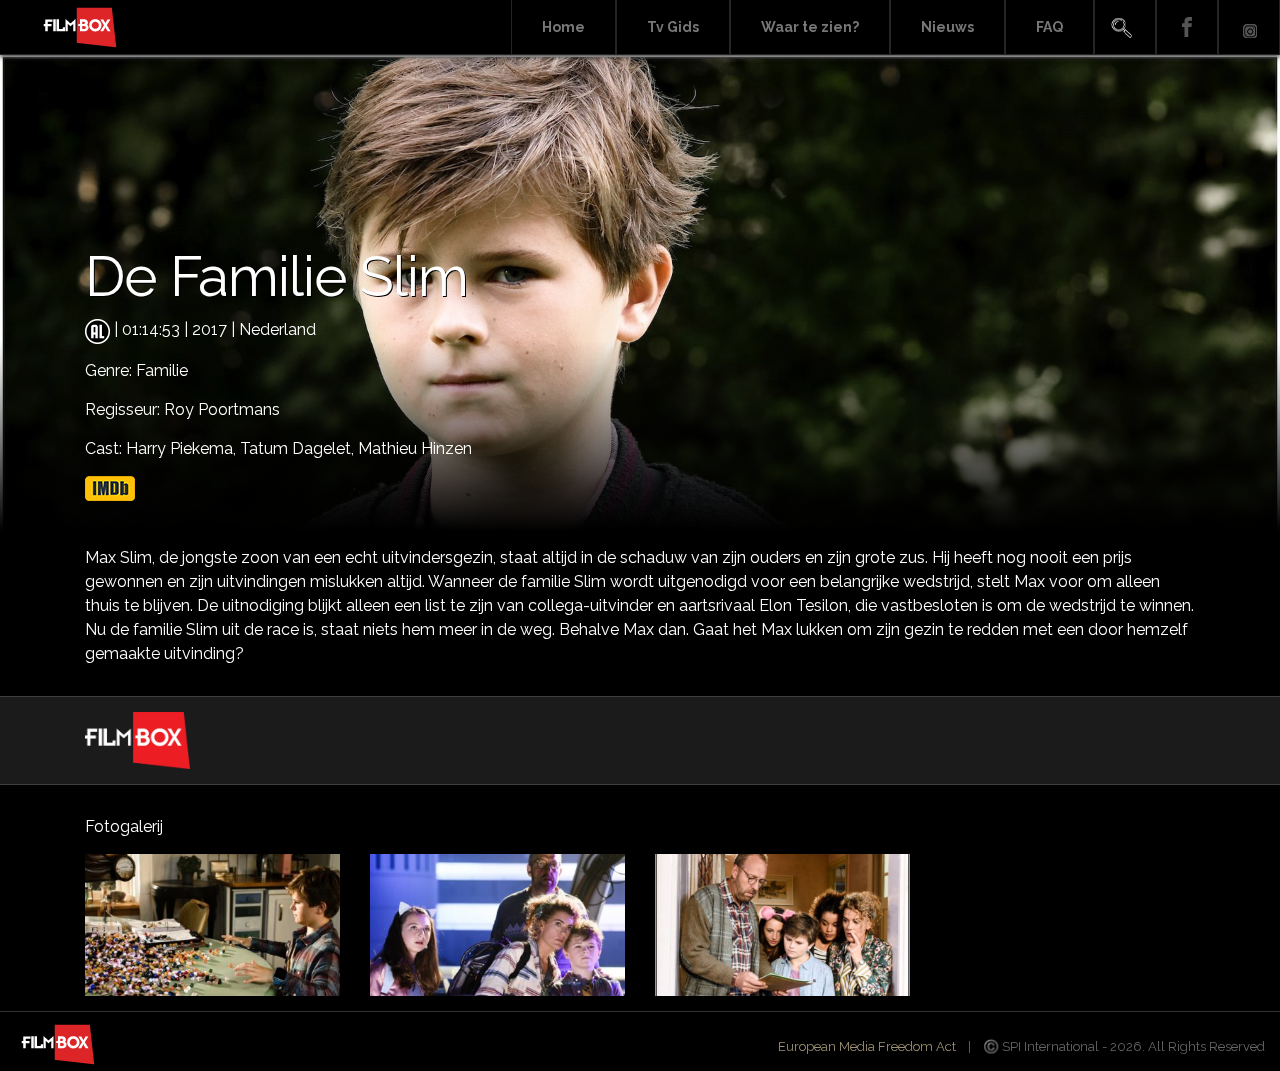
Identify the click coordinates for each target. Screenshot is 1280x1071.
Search (1125, 27)
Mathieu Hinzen (415, 448)
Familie (162, 370)
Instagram (1249, 27)
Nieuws (947, 27)
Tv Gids (673, 27)
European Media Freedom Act (867, 1046)
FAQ (1049, 27)
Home (563, 27)
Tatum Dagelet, (299, 448)
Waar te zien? (810, 27)
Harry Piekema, (183, 448)
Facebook (1187, 27)
